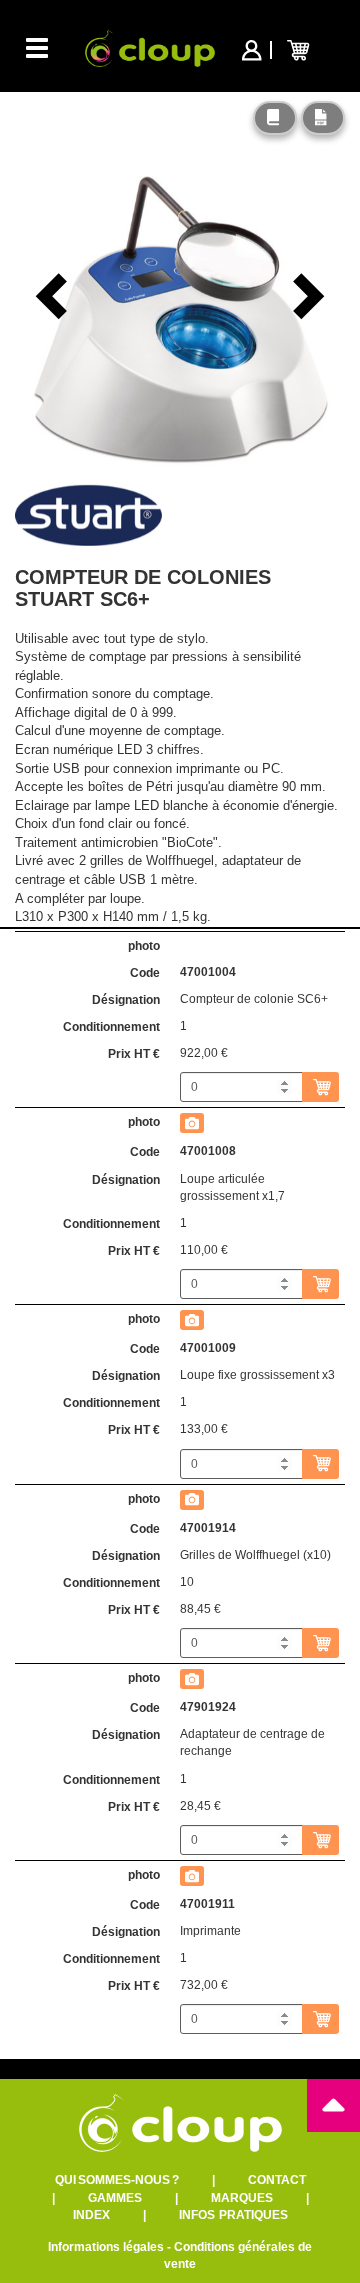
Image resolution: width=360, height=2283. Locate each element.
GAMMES (115, 2198)
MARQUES (242, 2198)
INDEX (91, 2215)
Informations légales (106, 2247)
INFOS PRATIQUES (233, 2215)
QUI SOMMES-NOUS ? (117, 2180)
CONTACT (277, 2180)
